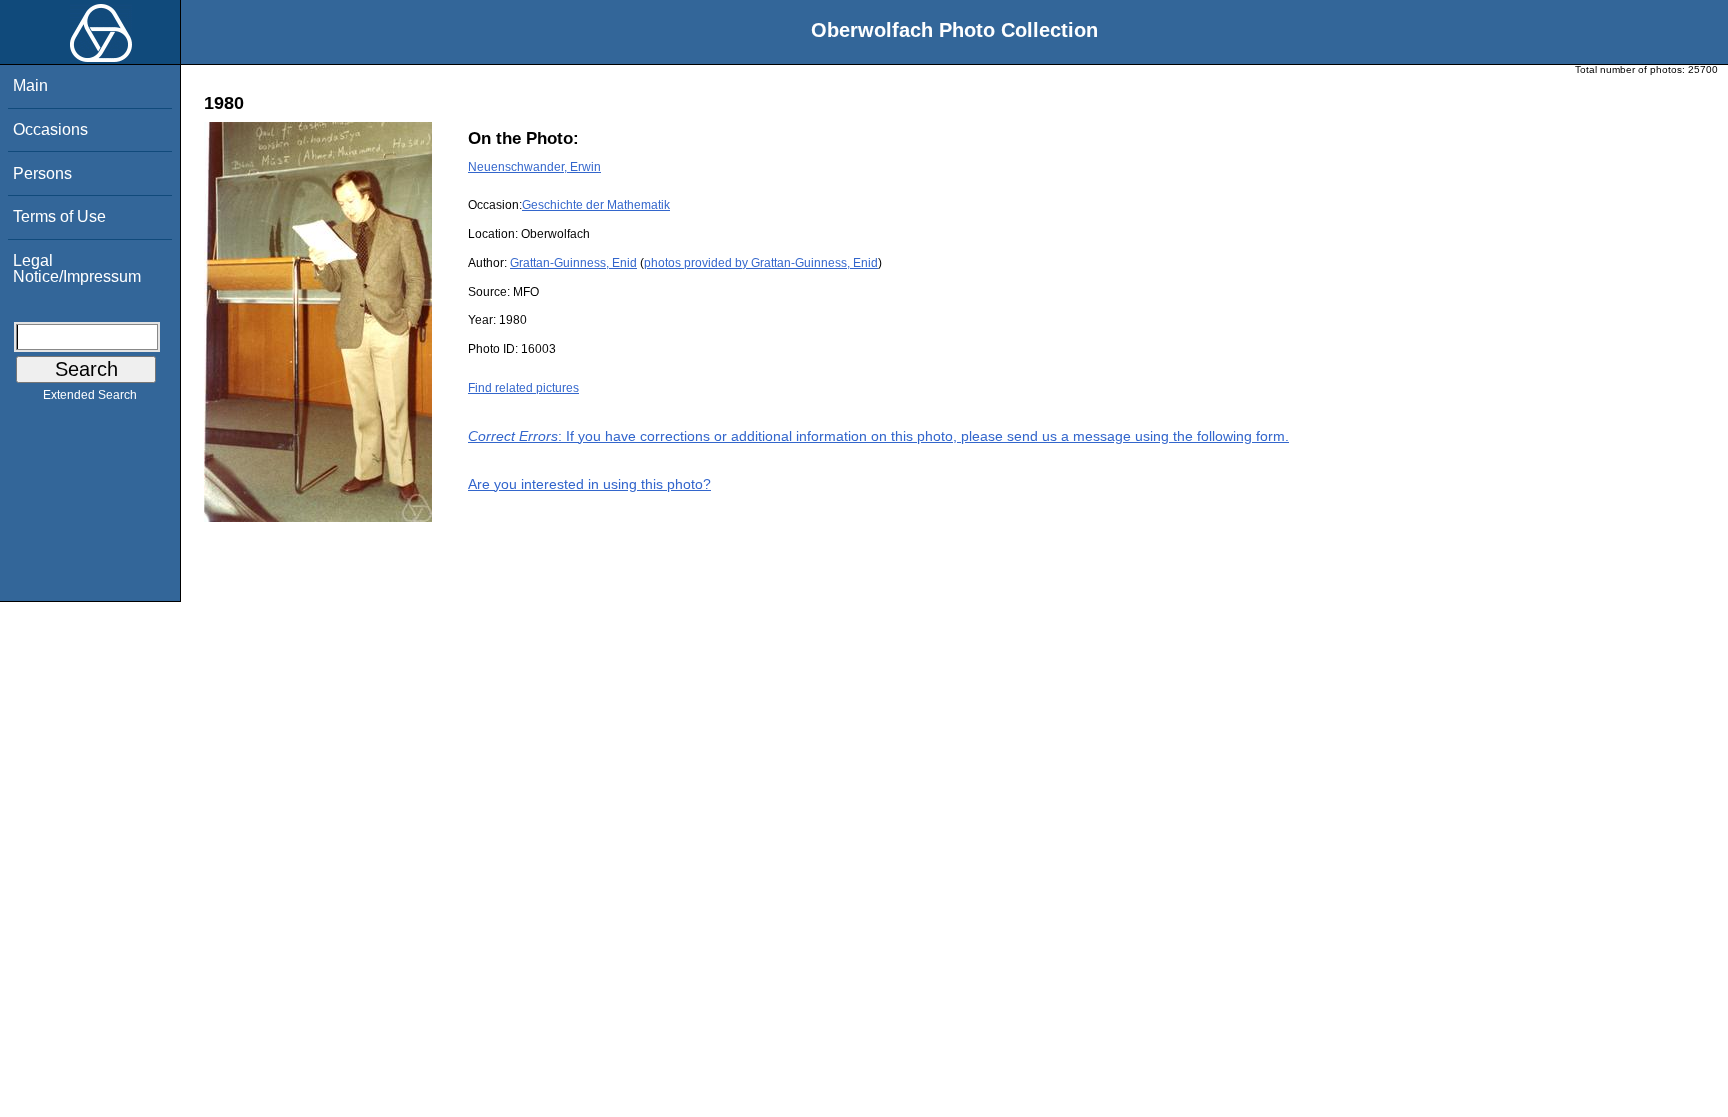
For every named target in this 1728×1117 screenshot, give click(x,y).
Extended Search (90, 395)
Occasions (50, 129)
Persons (42, 173)
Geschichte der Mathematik (596, 205)
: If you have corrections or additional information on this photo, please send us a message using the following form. (878, 436)
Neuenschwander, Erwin (534, 167)
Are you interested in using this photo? (589, 484)
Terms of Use (59, 216)
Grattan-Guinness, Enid (573, 263)
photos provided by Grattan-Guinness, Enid (761, 263)
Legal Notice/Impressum (77, 268)
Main (30, 85)
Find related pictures (523, 388)
